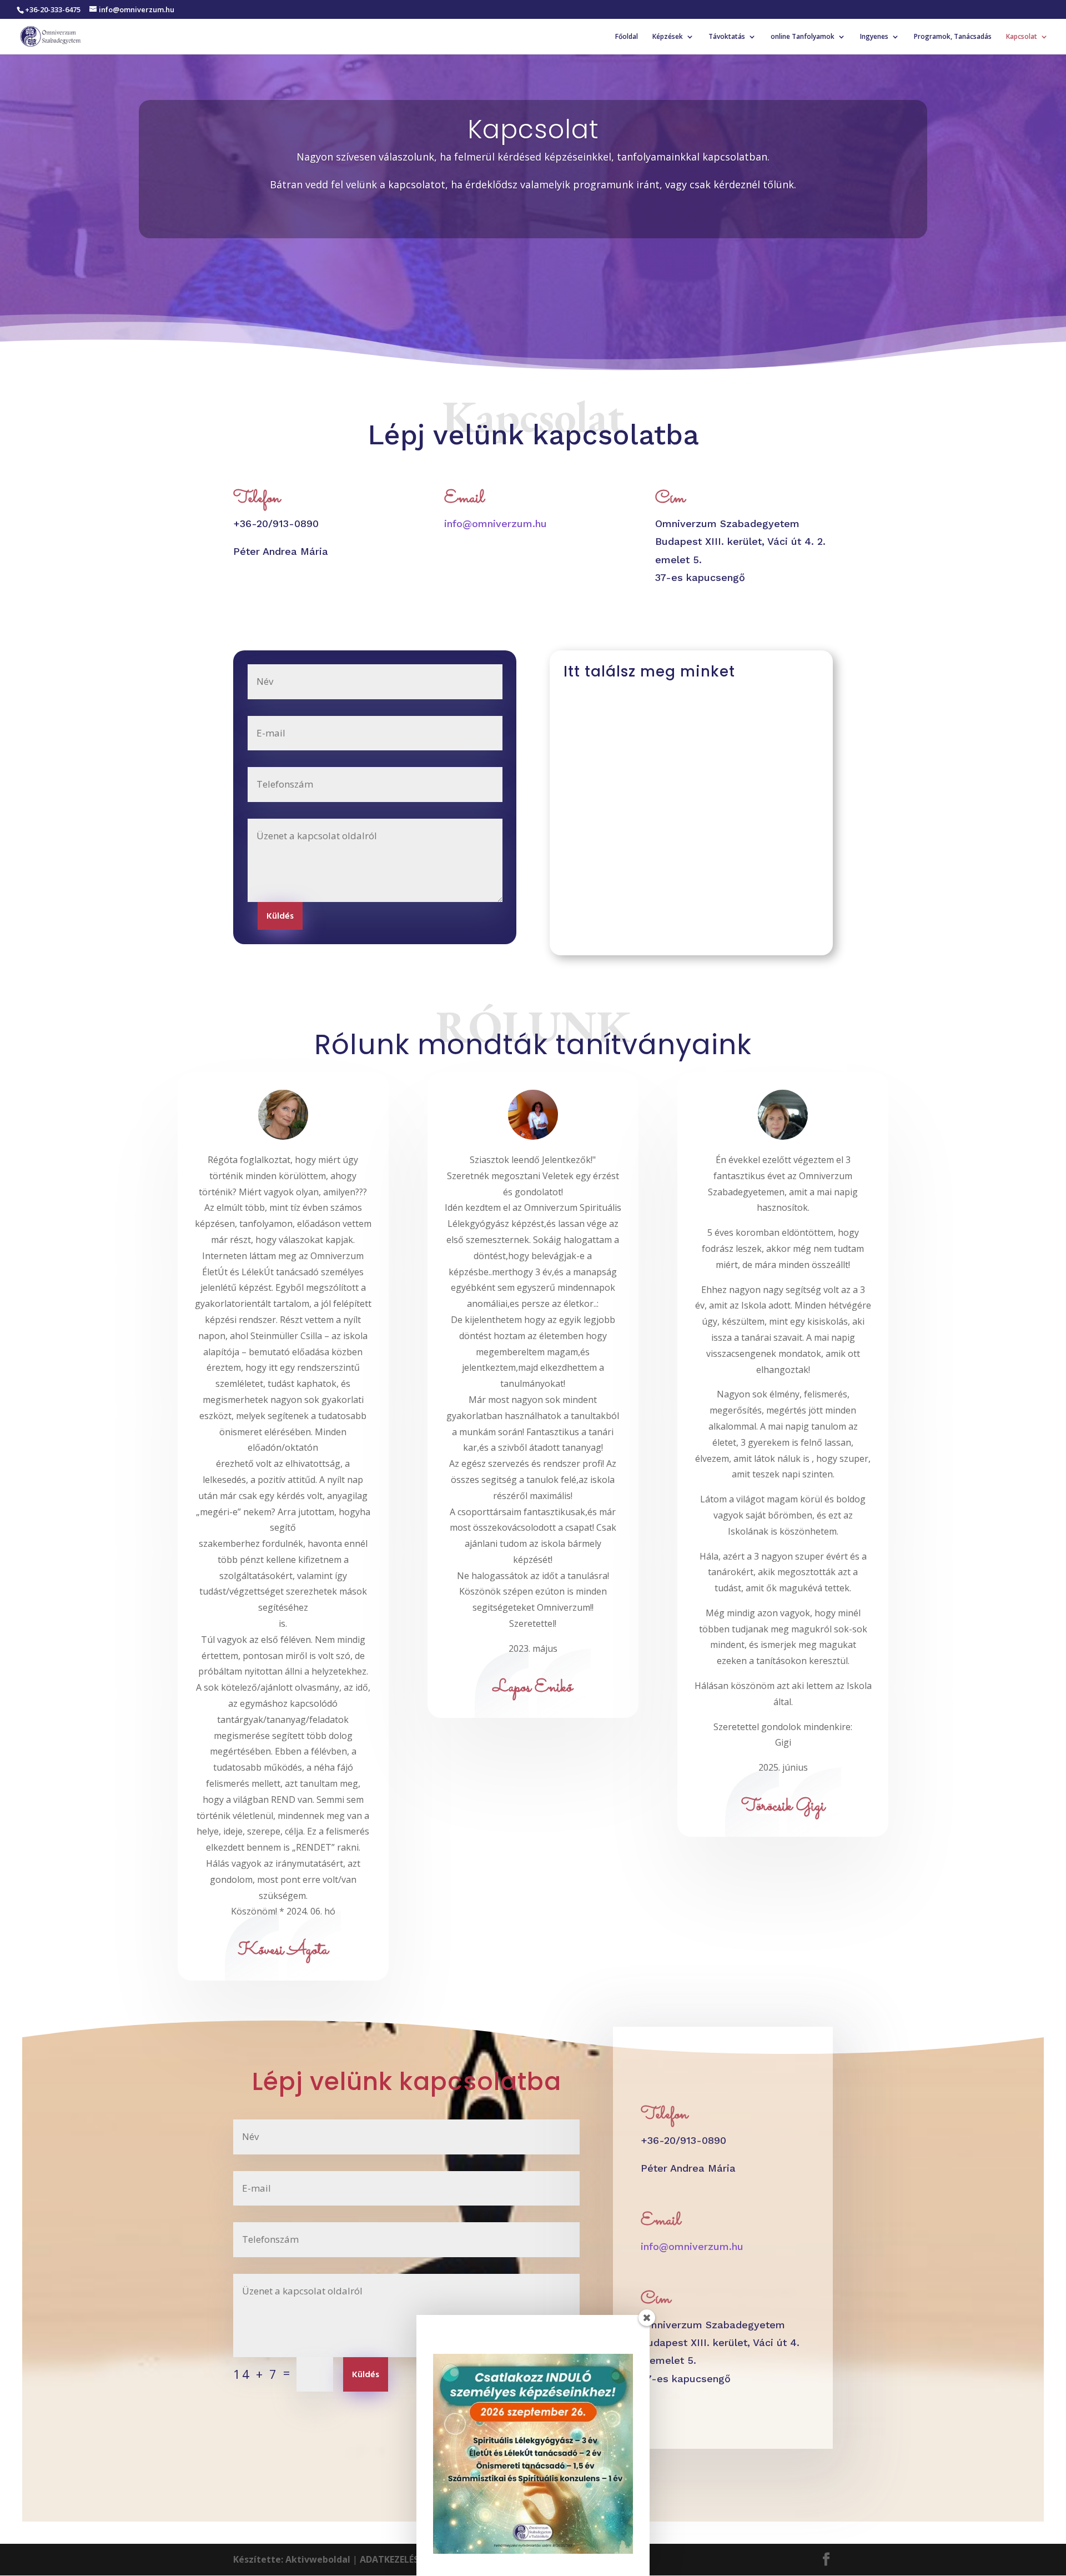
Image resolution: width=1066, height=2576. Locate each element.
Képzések (668, 37)
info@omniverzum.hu (496, 523)
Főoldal (627, 37)
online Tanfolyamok (803, 37)
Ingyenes (874, 37)
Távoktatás (727, 37)
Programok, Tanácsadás (953, 37)
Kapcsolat (1022, 37)
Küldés (280, 916)
